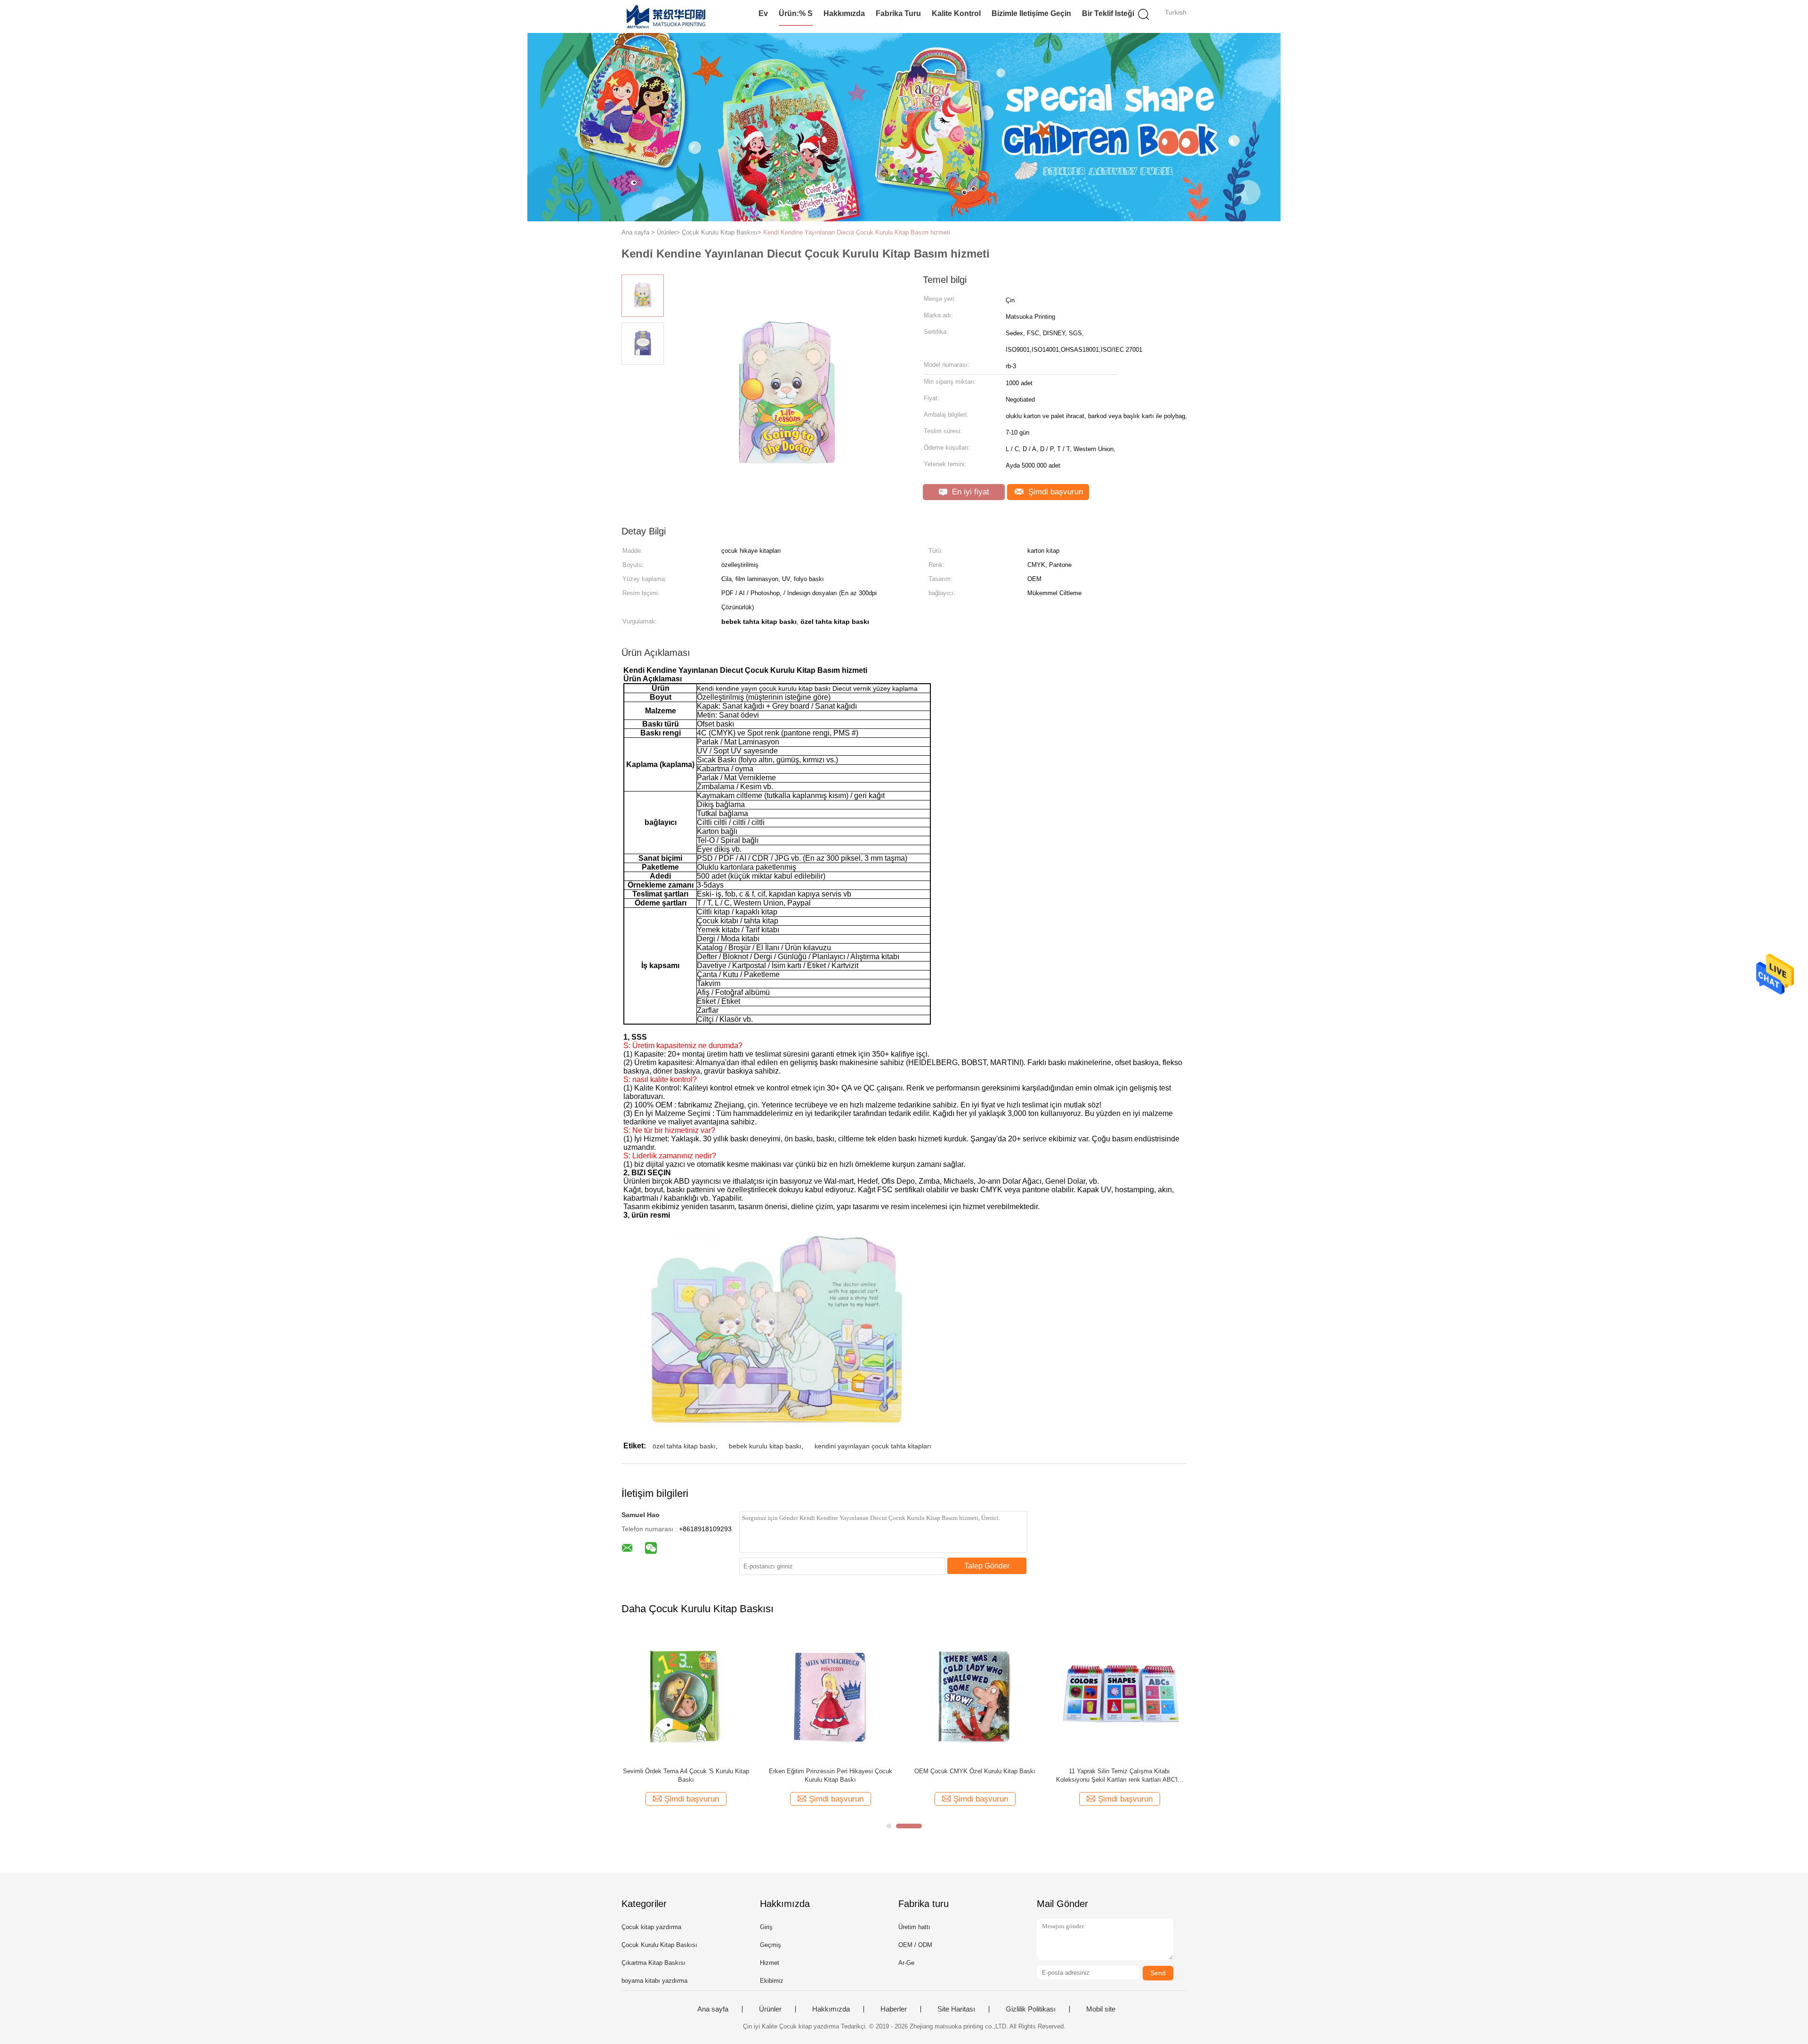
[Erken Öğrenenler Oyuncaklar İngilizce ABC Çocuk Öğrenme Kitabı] (975, 1696)
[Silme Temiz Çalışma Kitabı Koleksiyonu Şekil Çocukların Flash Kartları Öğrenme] (686, 1696)
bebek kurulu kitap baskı (765, 1446)
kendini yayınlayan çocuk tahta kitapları (873, 1446)
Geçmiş (771, 1945)
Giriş (766, 1927)
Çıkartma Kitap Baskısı (654, 1963)
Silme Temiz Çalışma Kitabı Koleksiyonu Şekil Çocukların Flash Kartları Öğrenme (686, 1775)
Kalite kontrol (956, 13)
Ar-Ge (906, 1963)
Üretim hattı (914, 1927)
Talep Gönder (987, 1566)
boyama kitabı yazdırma (654, 1981)
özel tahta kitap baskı (684, 1446)
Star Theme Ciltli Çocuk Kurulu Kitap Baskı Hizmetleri (1119, 1775)
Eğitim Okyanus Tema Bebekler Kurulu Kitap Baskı (830, 1775)
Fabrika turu (898, 13)
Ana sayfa (713, 2009)
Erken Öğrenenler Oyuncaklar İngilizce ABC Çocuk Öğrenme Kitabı (975, 1775)
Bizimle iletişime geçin (1031, 13)
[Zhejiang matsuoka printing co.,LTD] (667, 16)
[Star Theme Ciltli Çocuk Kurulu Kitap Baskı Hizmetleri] (1119, 1696)
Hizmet (770, 1963)
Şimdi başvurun (1054, 492)
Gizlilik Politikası (1031, 2009)
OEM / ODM (915, 1945)
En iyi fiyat (969, 492)
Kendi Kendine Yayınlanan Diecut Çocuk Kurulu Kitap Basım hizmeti (857, 232)
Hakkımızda (844, 13)
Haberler (894, 2009)
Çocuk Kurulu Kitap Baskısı (659, 1945)
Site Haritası (956, 2009)
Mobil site (1101, 2009)
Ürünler (770, 2009)
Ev (763, 13)
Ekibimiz (772, 1981)
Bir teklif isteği (1108, 13)
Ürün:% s (796, 13)
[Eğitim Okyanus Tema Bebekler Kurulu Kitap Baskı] (830, 1696)
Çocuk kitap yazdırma (651, 1927)
